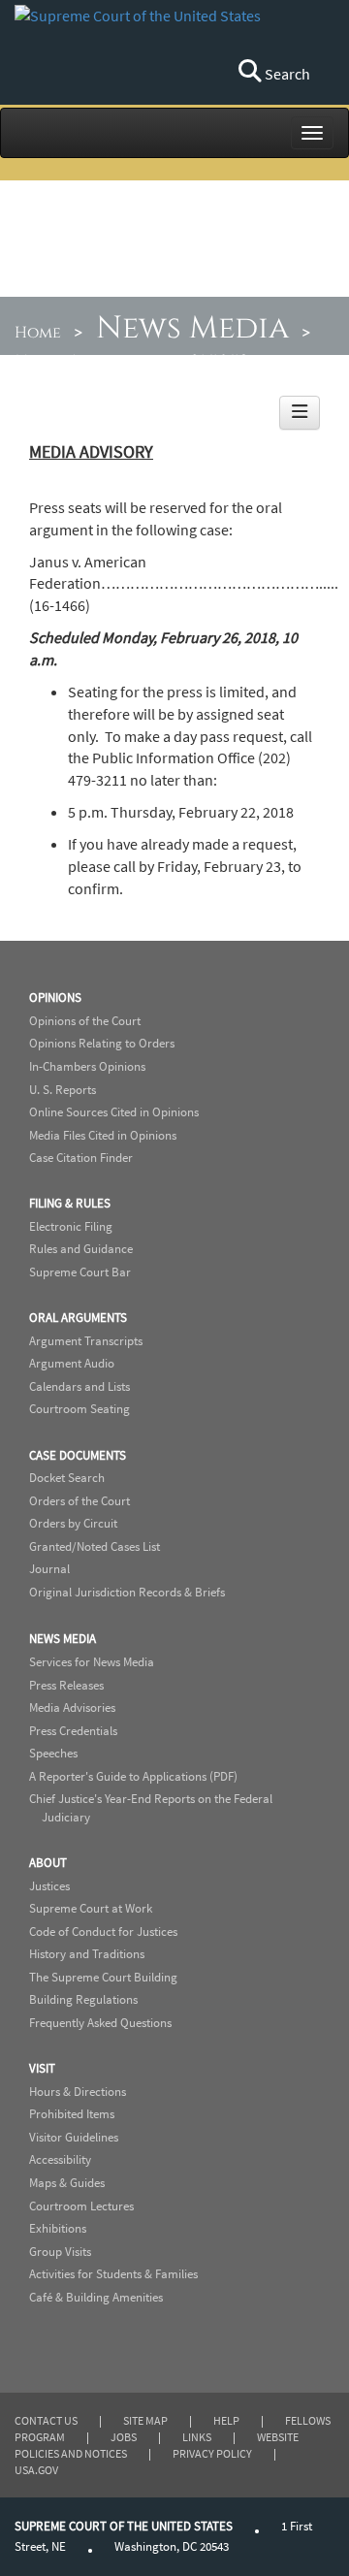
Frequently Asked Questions (100, 2023)
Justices (49, 1886)
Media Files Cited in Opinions (103, 1135)
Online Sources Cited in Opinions (114, 1112)
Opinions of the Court (85, 1021)
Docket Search (67, 1478)
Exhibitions (58, 2228)
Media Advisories (85, 361)
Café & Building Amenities (96, 2297)
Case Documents (78, 1455)
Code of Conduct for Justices (103, 1932)
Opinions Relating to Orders (102, 1043)
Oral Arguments (78, 1318)
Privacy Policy (212, 2453)
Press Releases (66, 1685)
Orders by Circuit (73, 1523)
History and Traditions (87, 1954)
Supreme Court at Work (91, 1908)
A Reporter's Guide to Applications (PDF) (133, 1776)
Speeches (53, 1753)
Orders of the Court (79, 1501)
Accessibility (60, 2159)
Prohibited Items (72, 2114)
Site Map (145, 2420)
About (48, 1863)
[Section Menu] (300, 413)
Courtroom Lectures (81, 2206)
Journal (49, 1569)
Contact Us (46, 2420)
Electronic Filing (71, 1226)
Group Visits (60, 2252)
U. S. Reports (63, 1090)
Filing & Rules (70, 1203)
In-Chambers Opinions (87, 1066)
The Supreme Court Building (103, 1977)
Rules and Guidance (81, 1249)
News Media (192, 328)
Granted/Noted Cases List (95, 1546)
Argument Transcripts (86, 1341)
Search (286, 74)
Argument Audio (72, 1363)
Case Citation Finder (81, 1158)
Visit (42, 2068)
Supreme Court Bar (80, 1272)
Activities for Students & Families (113, 2274)
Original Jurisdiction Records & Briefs (127, 1592)
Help (226, 2420)
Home (38, 333)
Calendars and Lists (79, 1386)
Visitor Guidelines (74, 2137)
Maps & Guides (67, 2183)
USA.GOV (36, 2470)
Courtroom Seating (79, 1409)
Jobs (124, 2437)
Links (197, 2437)
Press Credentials (73, 1731)
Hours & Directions (78, 2092)
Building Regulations (83, 1999)
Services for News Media (92, 1662)
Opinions (55, 998)
